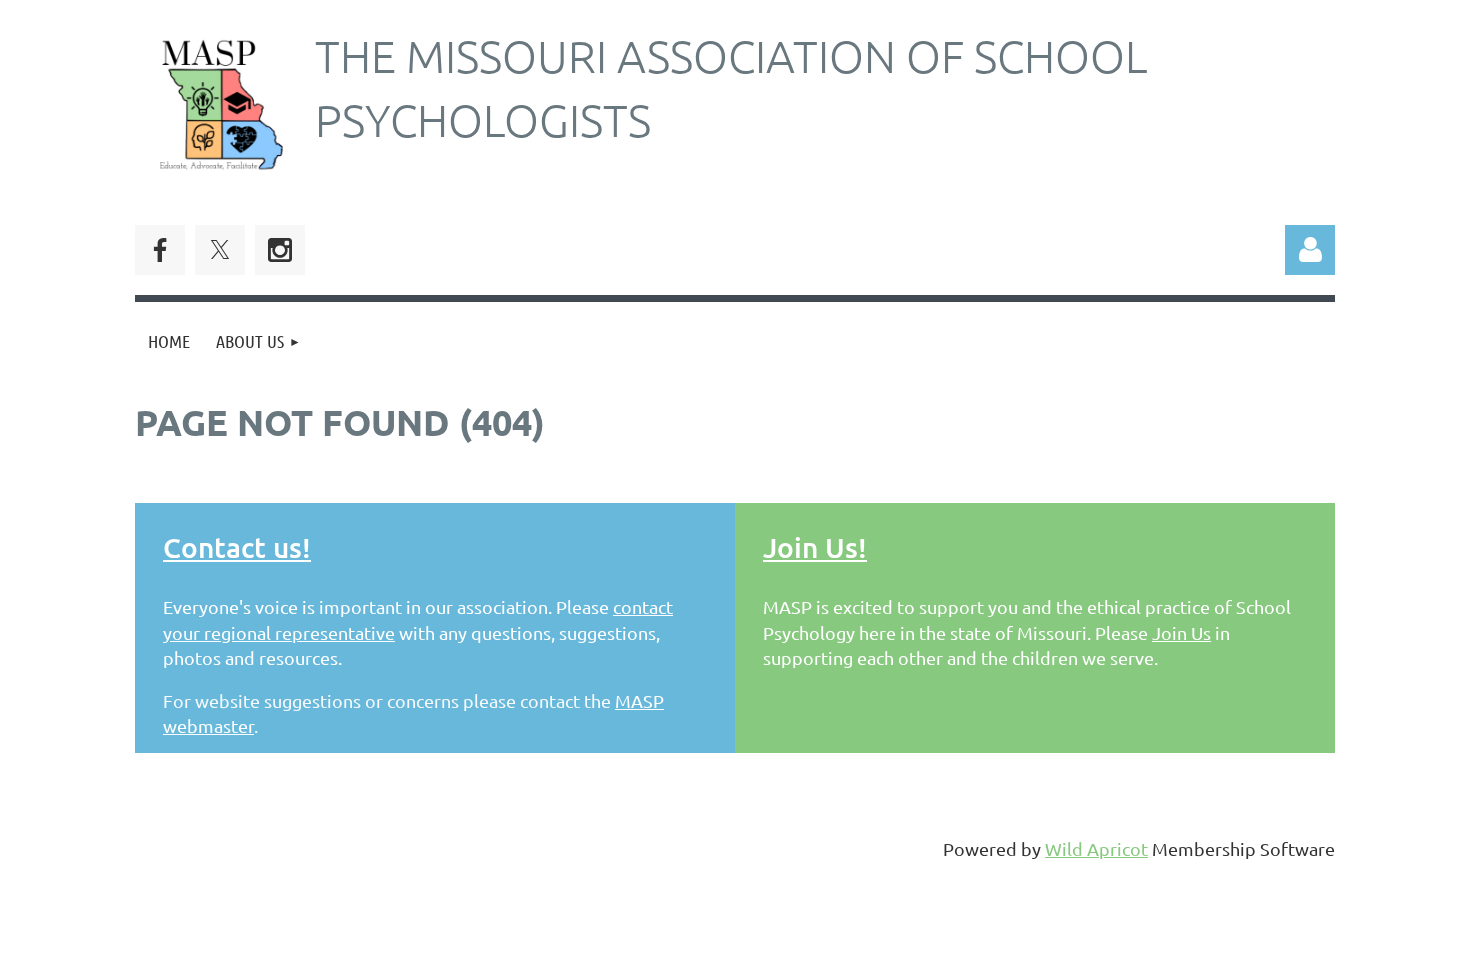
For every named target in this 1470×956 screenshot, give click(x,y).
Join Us (1181, 632)
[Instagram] (280, 250)
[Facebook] (160, 250)
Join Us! (815, 547)
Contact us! (237, 547)
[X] (220, 250)
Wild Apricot (1096, 848)
